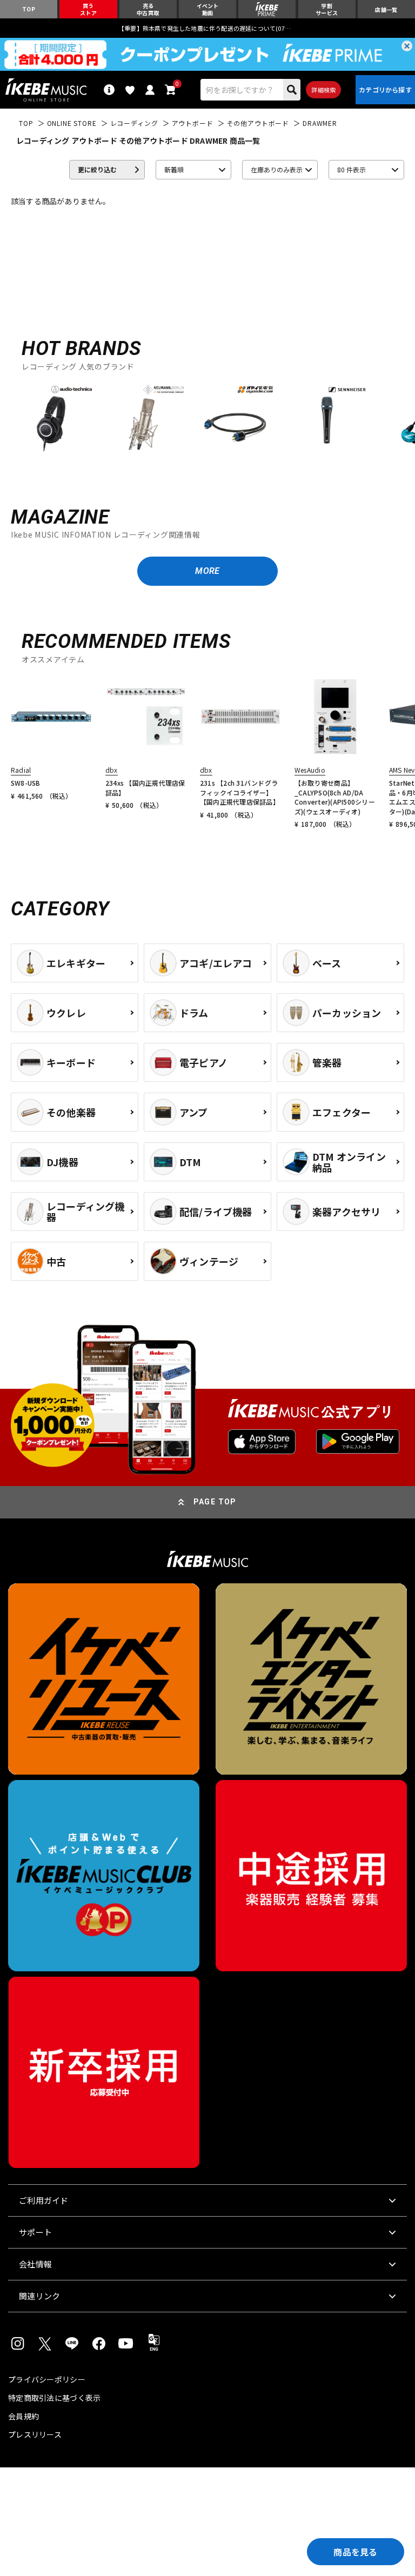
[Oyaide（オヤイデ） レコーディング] (235, 418)
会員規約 (24, 2416)
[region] (207, 422)
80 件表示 (352, 169)
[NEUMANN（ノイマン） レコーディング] (143, 418)
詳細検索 (323, 90)
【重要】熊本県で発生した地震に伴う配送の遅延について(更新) (207, 28)
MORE (207, 571)
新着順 (174, 169)
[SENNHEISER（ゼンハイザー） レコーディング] (327, 418)
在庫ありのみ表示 (277, 169)
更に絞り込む (97, 169)
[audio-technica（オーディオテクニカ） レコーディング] (51, 418)
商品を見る (356, 2552)
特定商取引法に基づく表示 (54, 2398)
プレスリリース (35, 2434)
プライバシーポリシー (47, 2379)
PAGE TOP (215, 1502)
